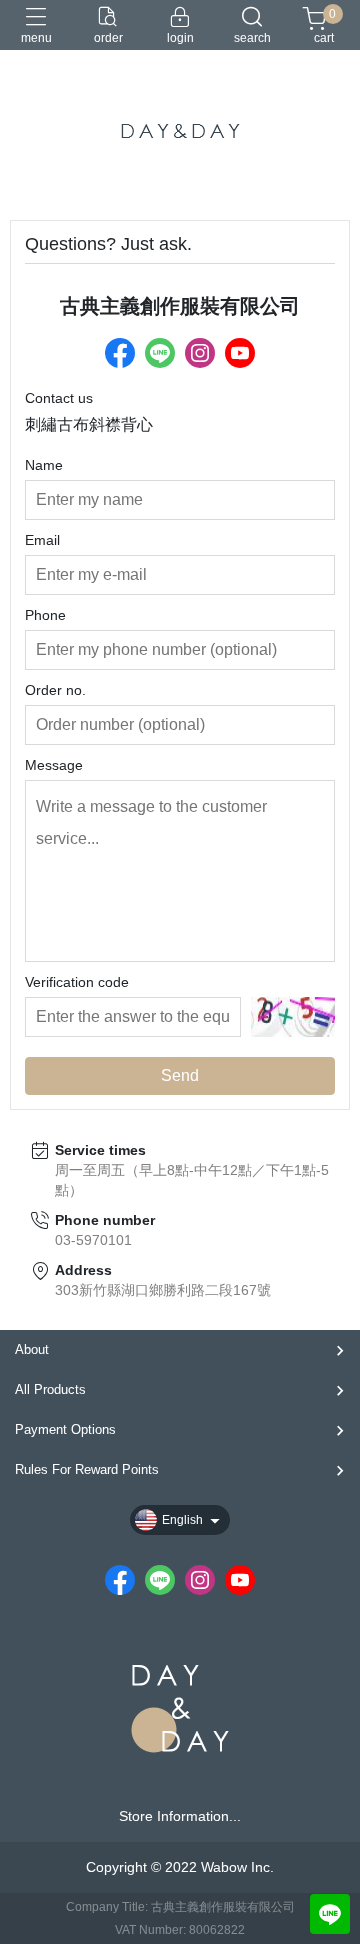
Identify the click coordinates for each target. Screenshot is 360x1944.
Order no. (55, 690)
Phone (45, 615)
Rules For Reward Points (87, 1469)
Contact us (59, 398)
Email (42, 540)
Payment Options (65, 1429)
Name (44, 465)
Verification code (77, 982)
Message (54, 765)
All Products (50, 1389)
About (32, 1349)
